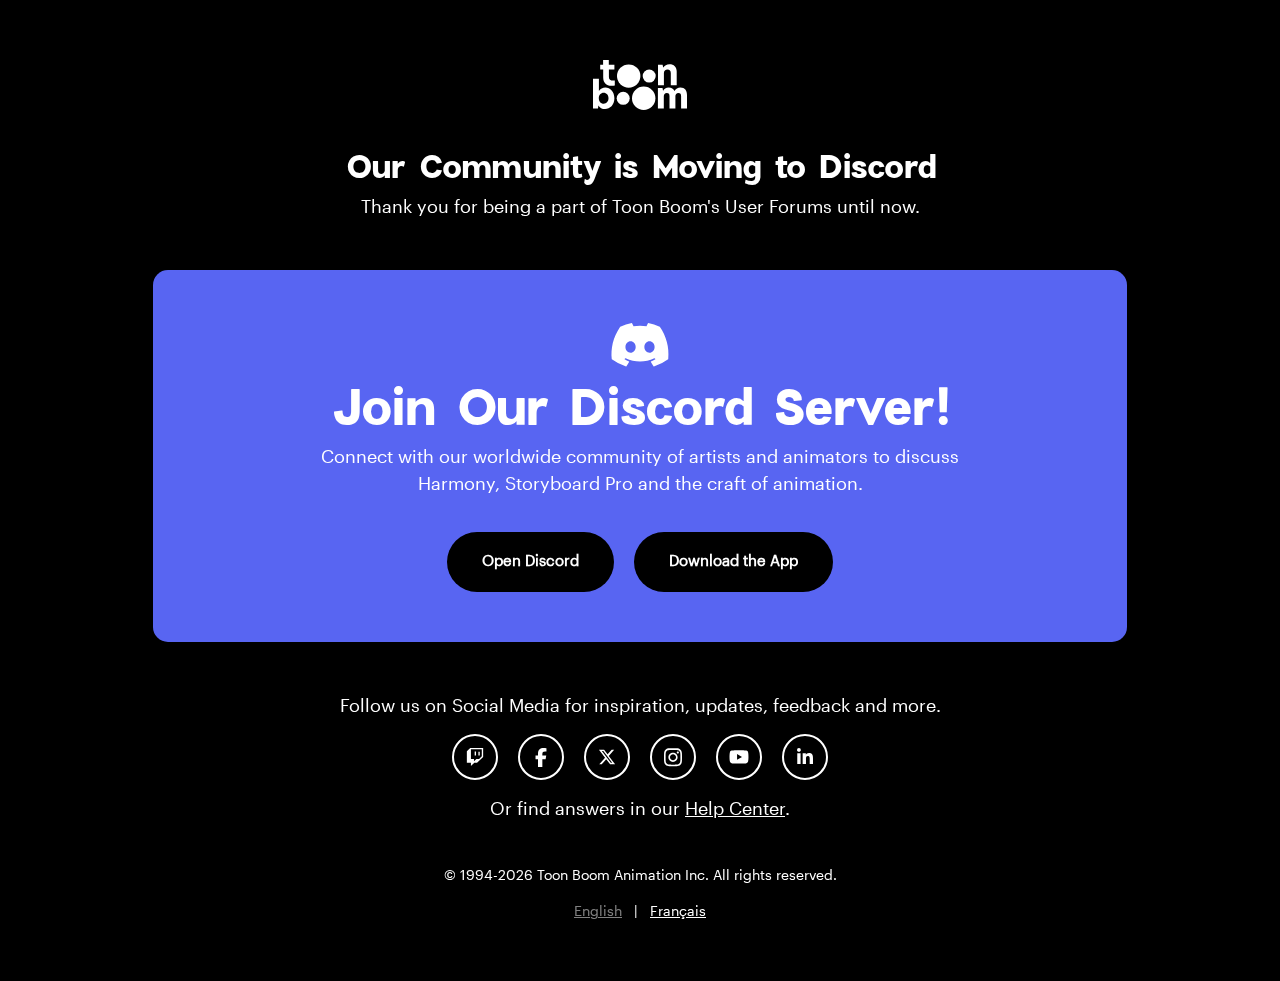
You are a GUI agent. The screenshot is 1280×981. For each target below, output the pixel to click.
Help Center (735, 808)
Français (678, 910)
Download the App (733, 560)
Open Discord (530, 560)
